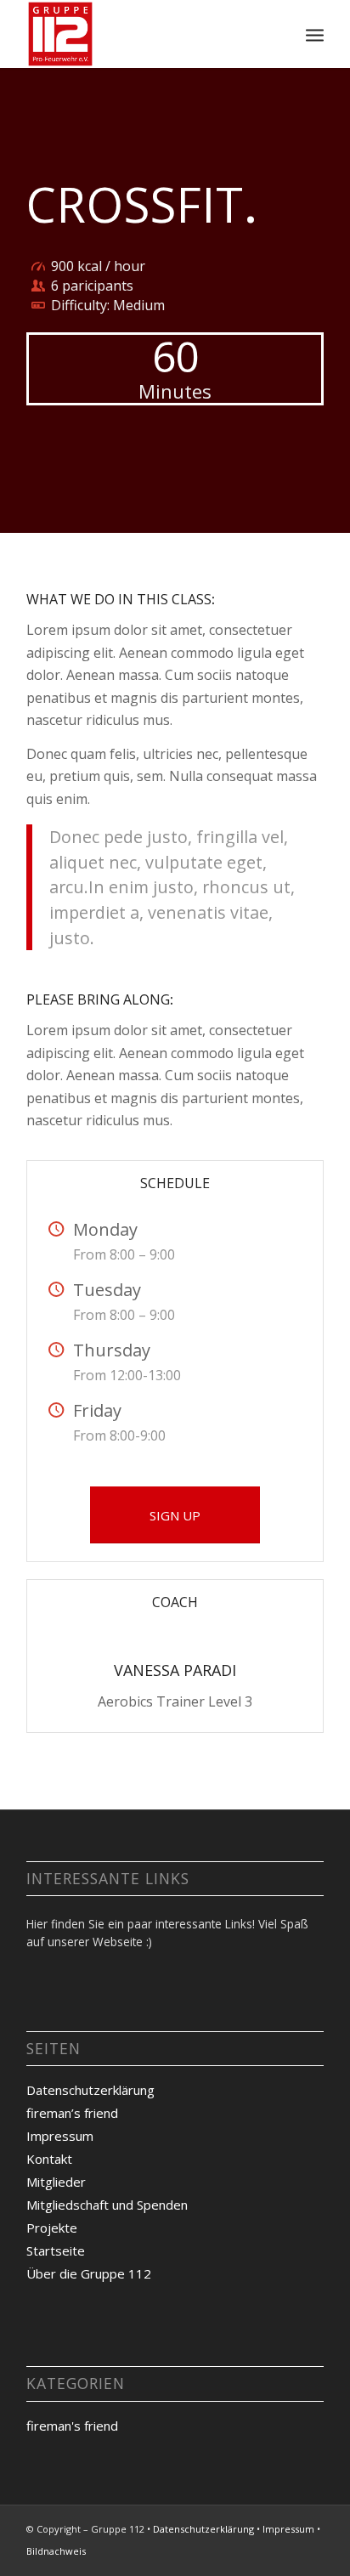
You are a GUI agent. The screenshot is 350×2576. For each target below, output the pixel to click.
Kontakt (49, 2159)
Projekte (52, 2228)
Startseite (56, 2250)
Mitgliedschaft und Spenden (107, 2205)
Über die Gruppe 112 (89, 2273)
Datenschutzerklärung (90, 2090)
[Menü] (315, 34)
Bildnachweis (56, 2551)
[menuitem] (315, 34)
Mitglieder (56, 2182)
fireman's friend (72, 2426)
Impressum (60, 2136)
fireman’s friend (72, 2113)
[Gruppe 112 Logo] (145, 34)
